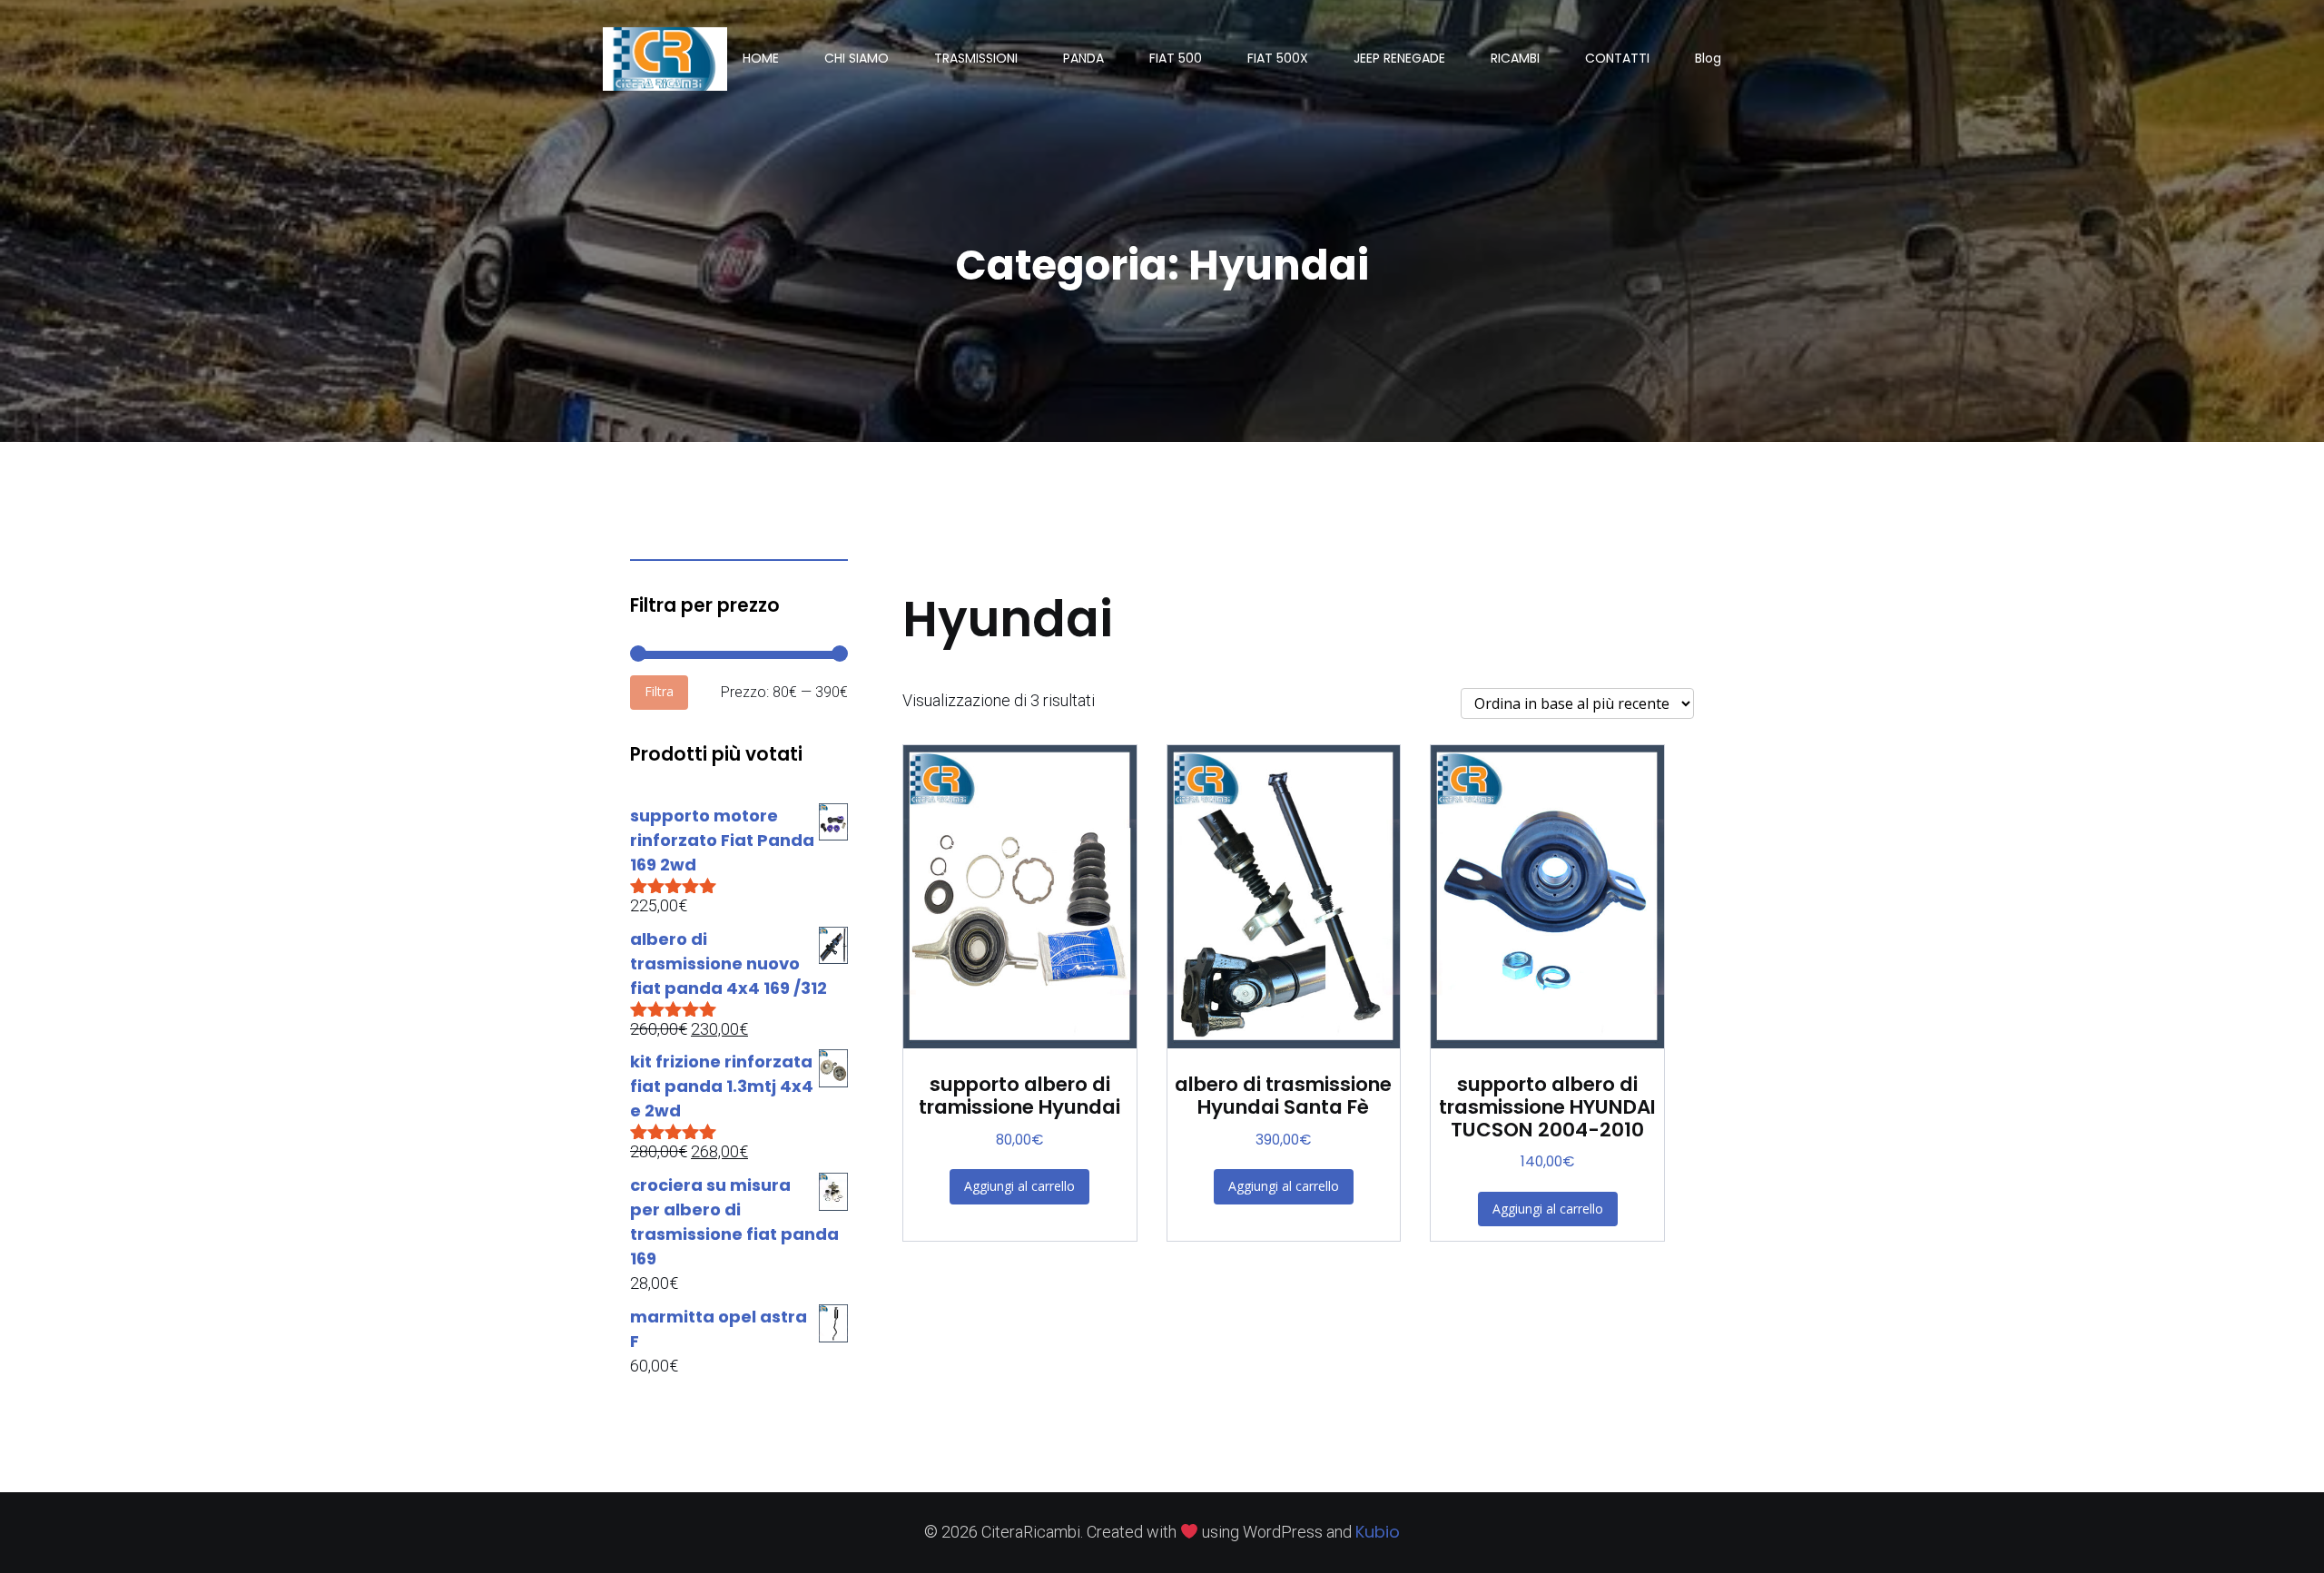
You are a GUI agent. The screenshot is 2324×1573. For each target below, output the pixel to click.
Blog (1708, 58)
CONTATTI (1617, 58)
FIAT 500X (1278, 58)
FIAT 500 (1176, 58)
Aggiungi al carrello (1019, 1186)
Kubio (1378, 1532)
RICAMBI (1515, 58)
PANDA (1083, 58)
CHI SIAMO (857, 58)
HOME (761, 58)
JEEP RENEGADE (1399, 58)
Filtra (659, 691)
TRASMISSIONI (976, 58)
